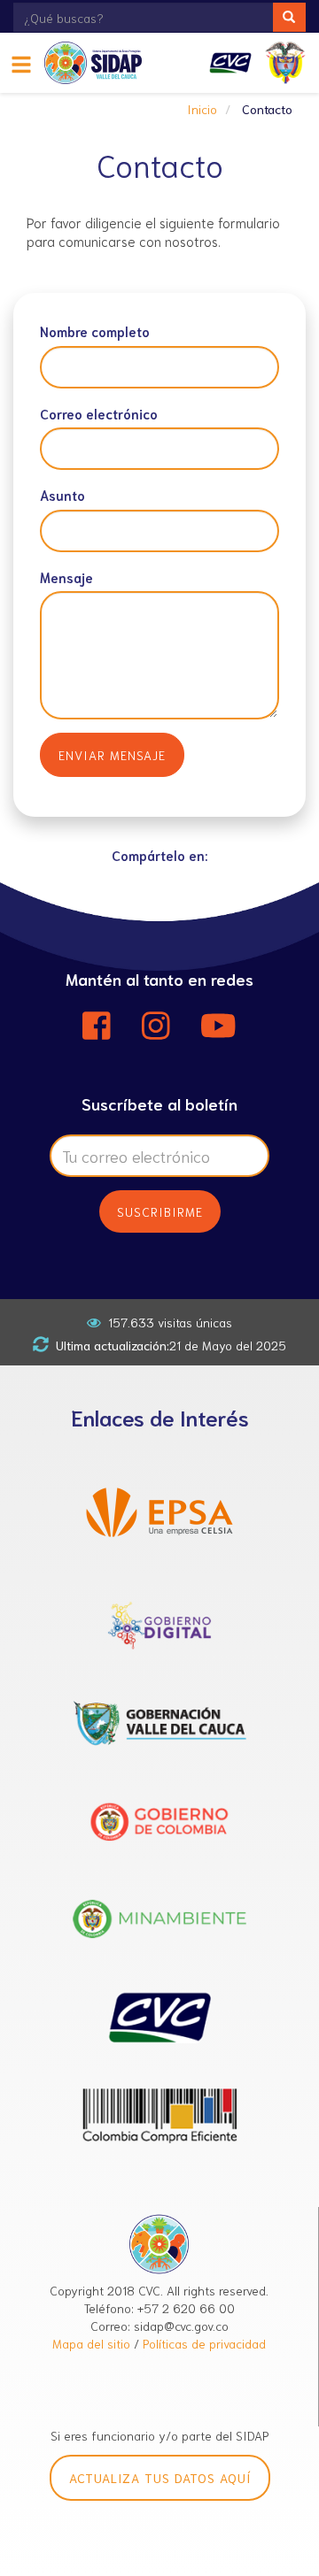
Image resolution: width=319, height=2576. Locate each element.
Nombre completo (95, 331)
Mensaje (66, 577)
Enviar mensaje (112, 755)
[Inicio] (100, 63)
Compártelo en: (159, 855)
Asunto (62, 495)
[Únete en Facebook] (97, 1026)
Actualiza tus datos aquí (160, 2478)
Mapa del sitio (91, 2343)
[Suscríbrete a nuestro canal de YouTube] (218, 1026)
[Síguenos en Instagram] (156, 1026)
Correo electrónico (99, 413)
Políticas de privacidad (204, 2343)
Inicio (202, 109)
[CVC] (231, 63)
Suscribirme (160, 1211)
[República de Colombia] (285, 63)
